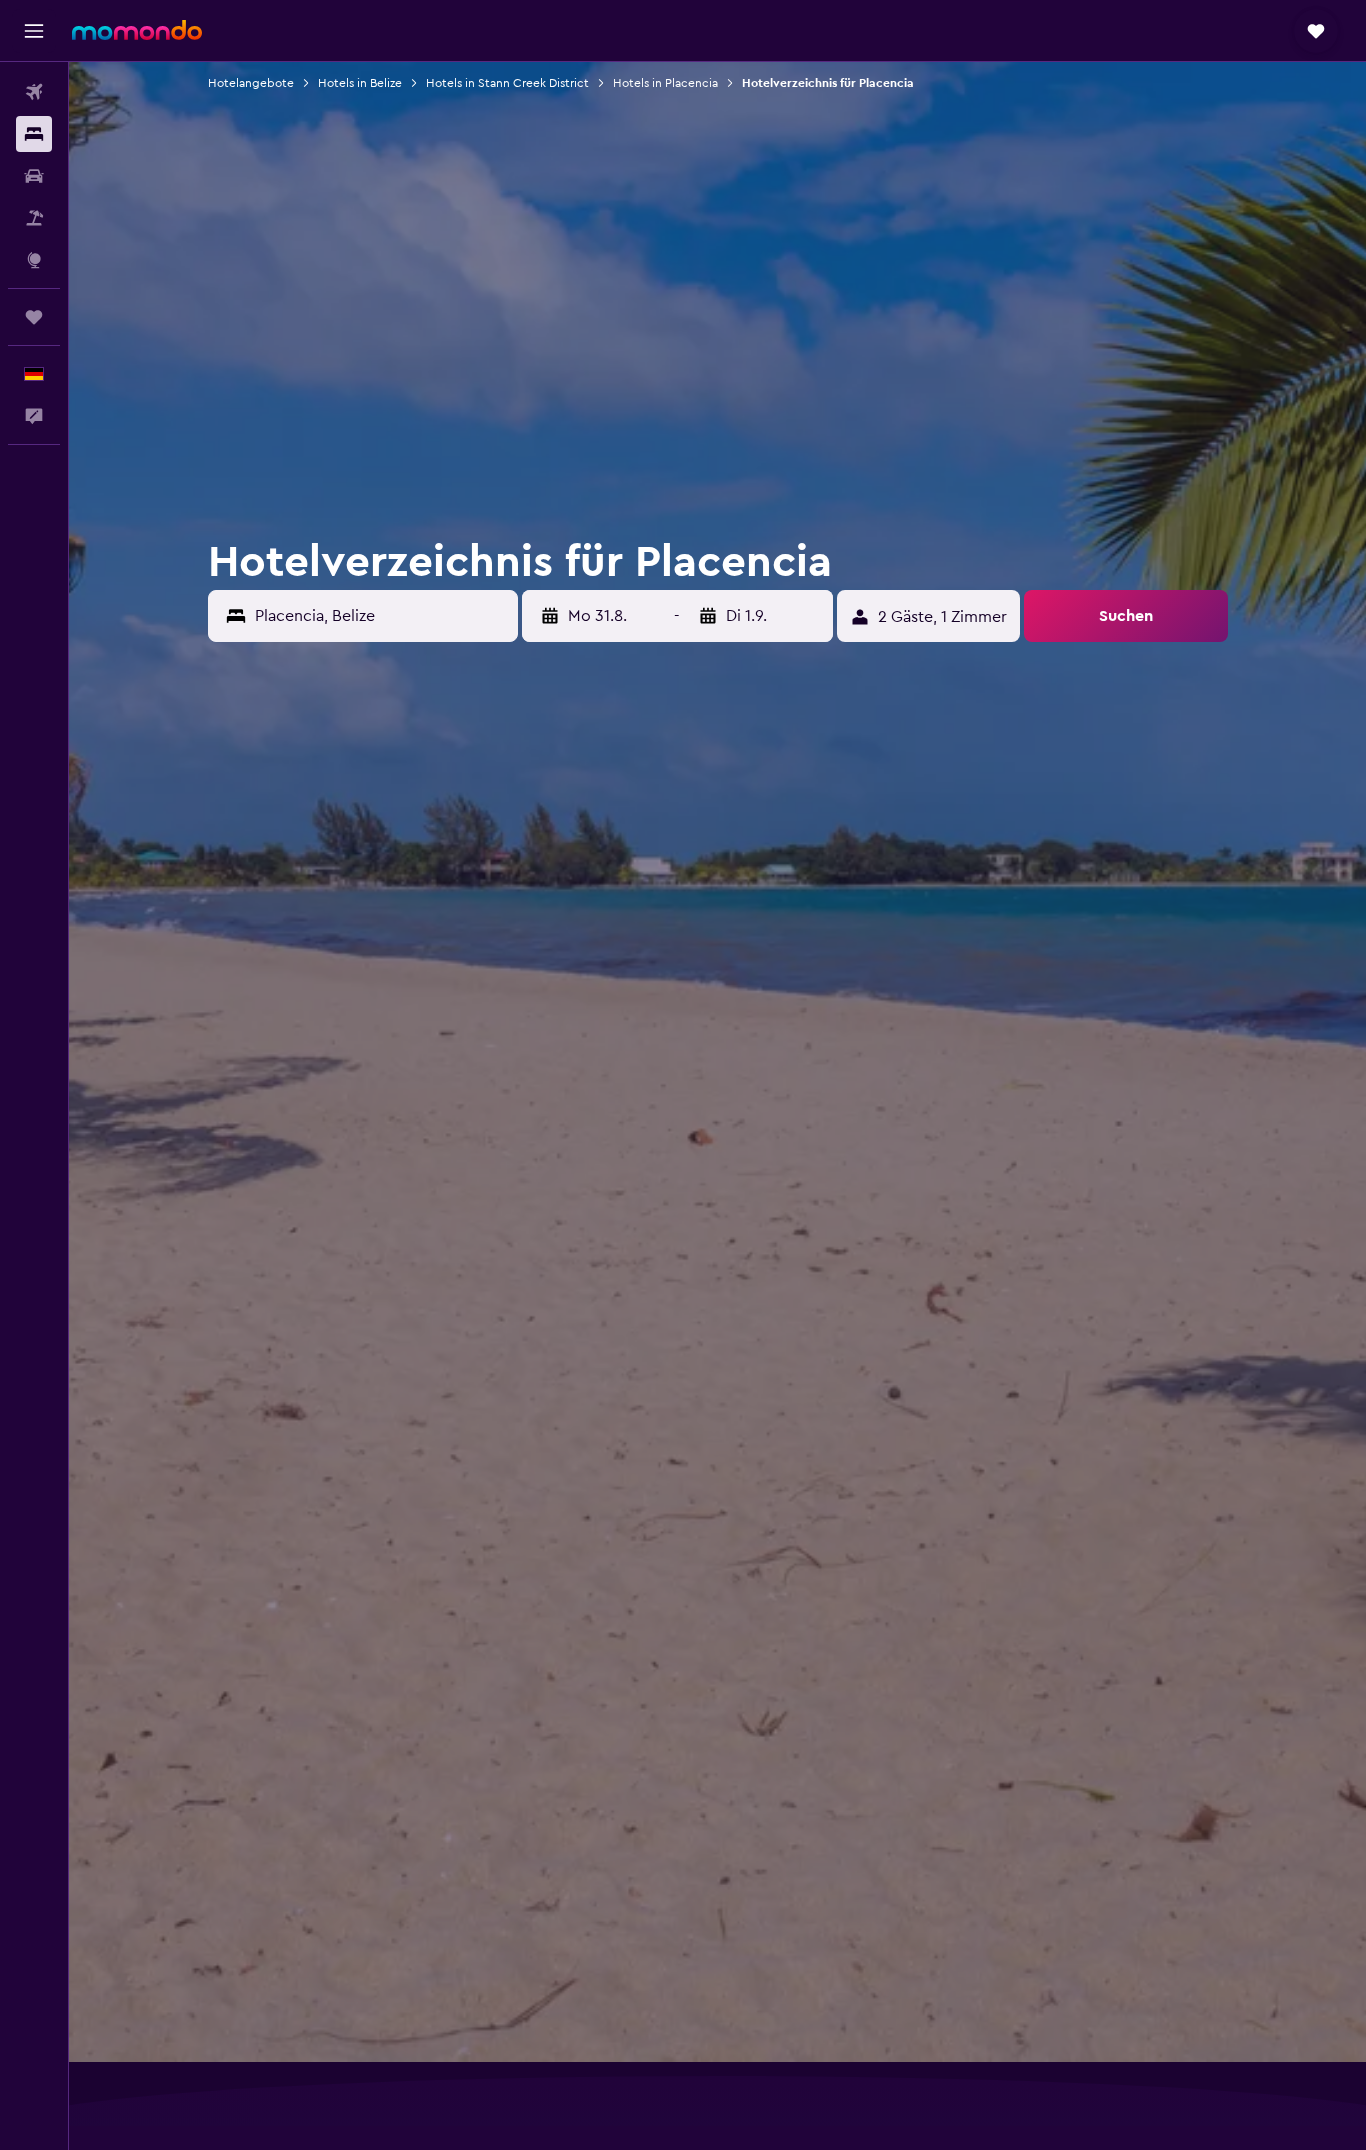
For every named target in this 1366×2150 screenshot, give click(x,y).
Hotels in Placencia (665, 83)
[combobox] (382, 616)
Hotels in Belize (360, 83)
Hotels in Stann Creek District (507, 83)
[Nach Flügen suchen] (34, 92)
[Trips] (34, 317)
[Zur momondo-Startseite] (137, 30)
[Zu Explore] (34, 260)
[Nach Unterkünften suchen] (34, 134)
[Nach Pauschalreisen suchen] (34, 218)
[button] (34, 31)
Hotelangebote (251, 83)
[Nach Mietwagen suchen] (34, 176)
